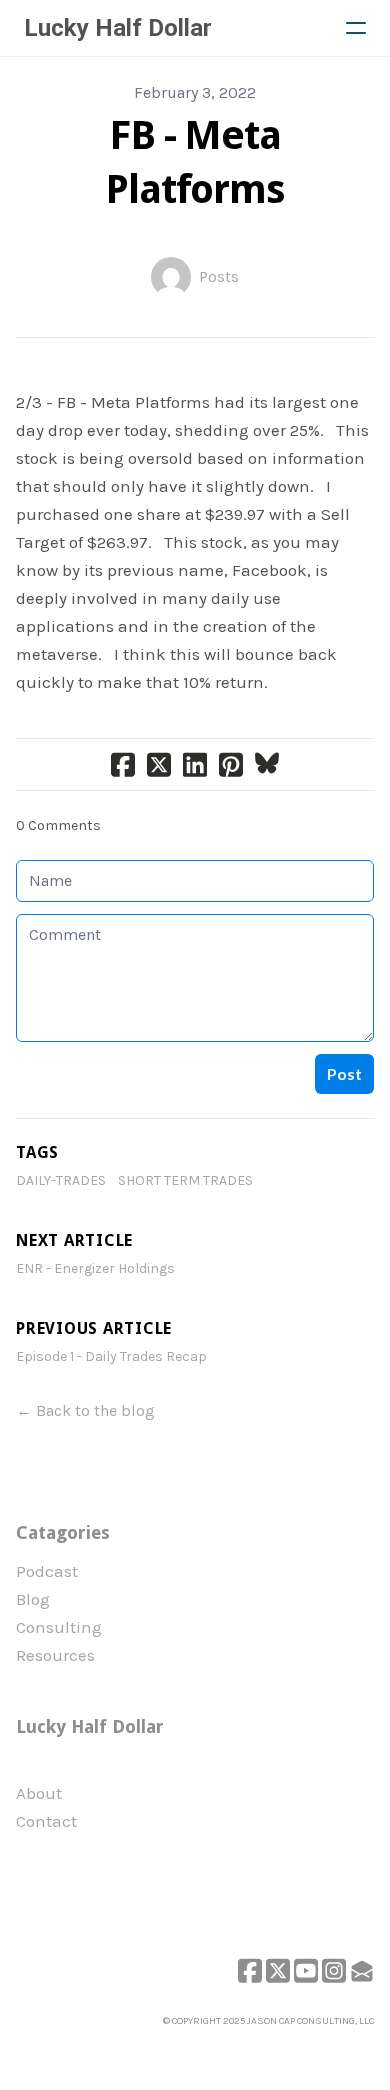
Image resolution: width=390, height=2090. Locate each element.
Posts (219, 276)
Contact (46, 1821)
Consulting (59, 1627)
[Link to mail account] (362, 1970)
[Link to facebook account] (250, 1970)
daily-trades (61, 1180)
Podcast (47, 1571)
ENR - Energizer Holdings (95, 1268)
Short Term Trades (185, 1180)
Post (344, 1073)
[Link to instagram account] (334, 1970)
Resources (55, 1655)
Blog (33, 1599)
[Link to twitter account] (278, 1970)
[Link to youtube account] (306, 1970)
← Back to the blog (85, 1410)
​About (39, 1793)
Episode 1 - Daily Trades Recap (111, 1356)
